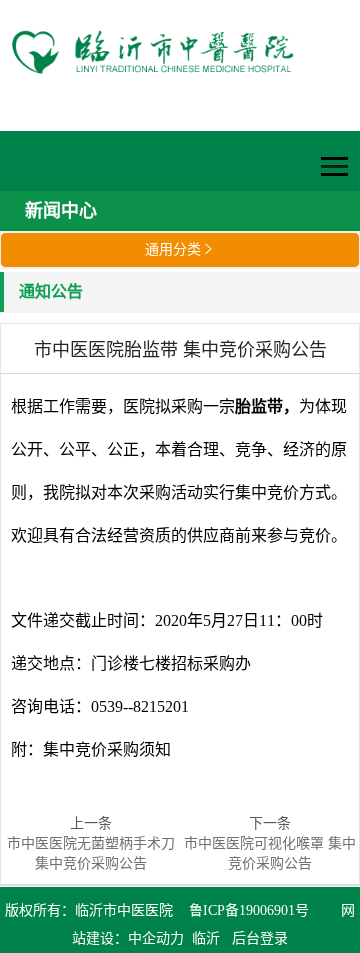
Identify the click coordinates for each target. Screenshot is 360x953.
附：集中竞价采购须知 (91, 749)
